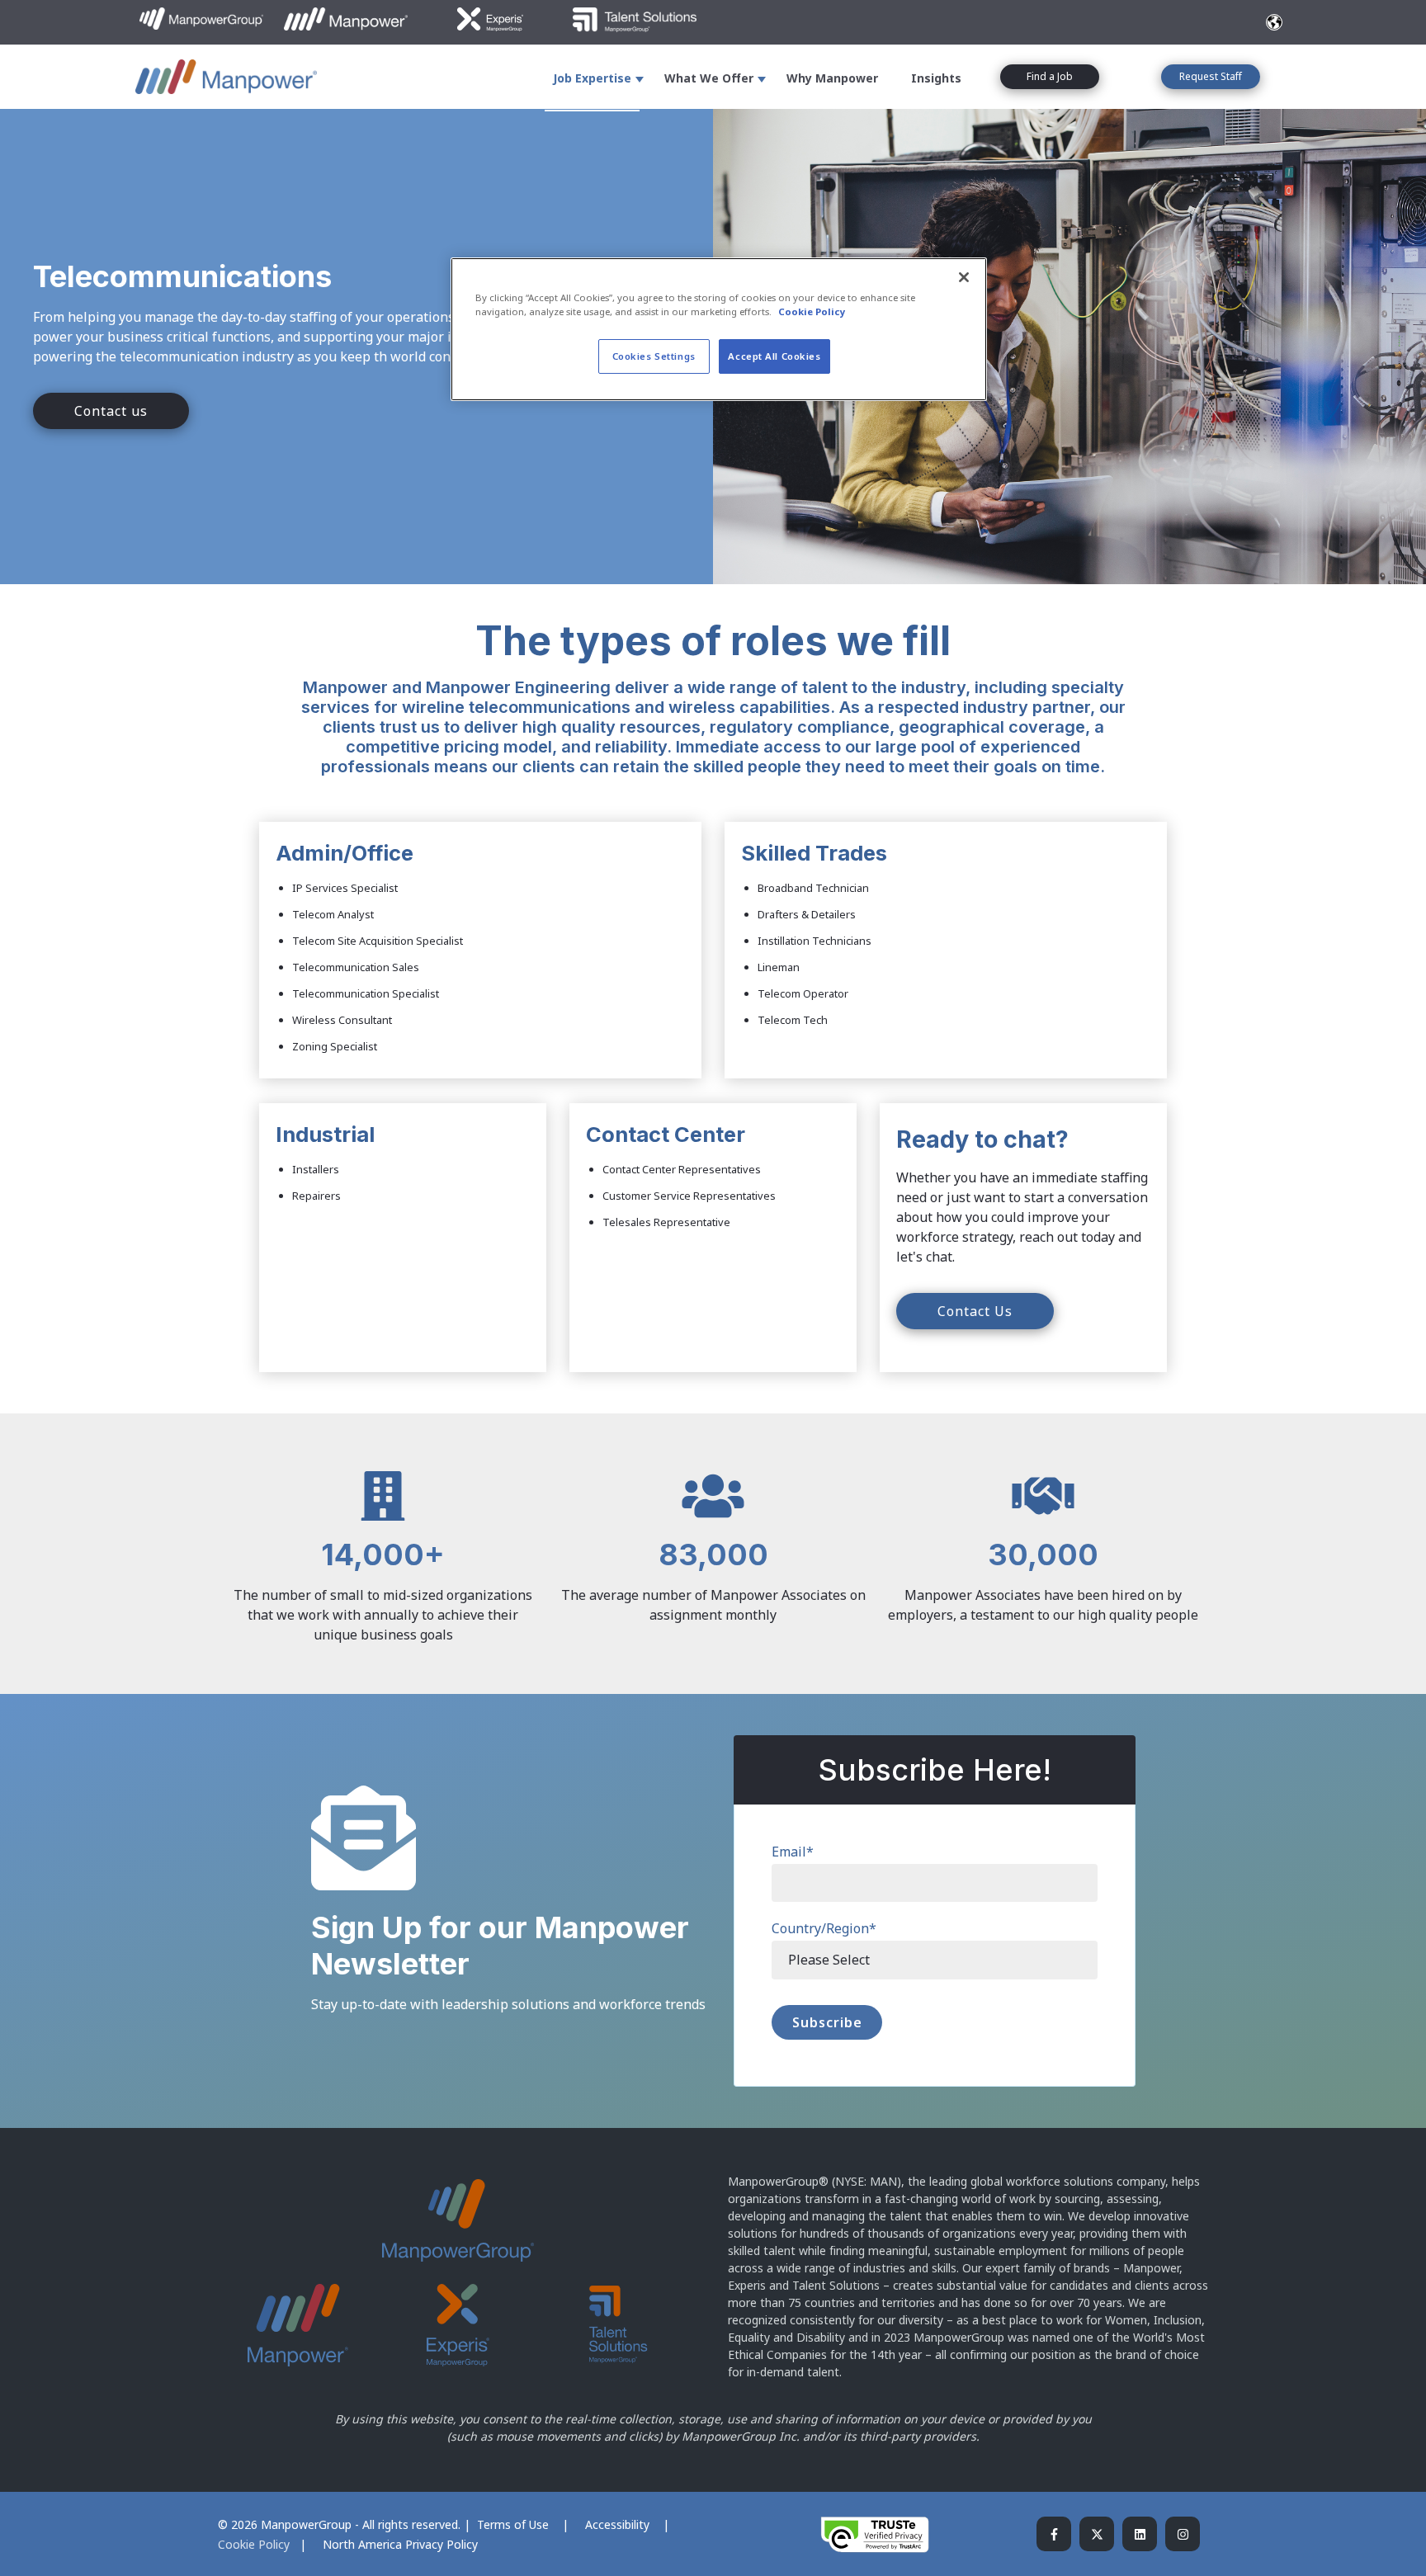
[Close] (964, 277)
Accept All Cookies (774, 356)
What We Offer (709, 78)
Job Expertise (592, 78)
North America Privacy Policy (400, 2544)
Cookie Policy (254, 2544)
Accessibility (619, 2524)
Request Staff (1211, 76)
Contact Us (975, 1311)
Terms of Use (515, 2524)
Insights (936, 78)
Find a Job (1050, 76)
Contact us (111, 411)
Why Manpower (832, 78)
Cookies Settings (654, 356)
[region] (719, 329)
